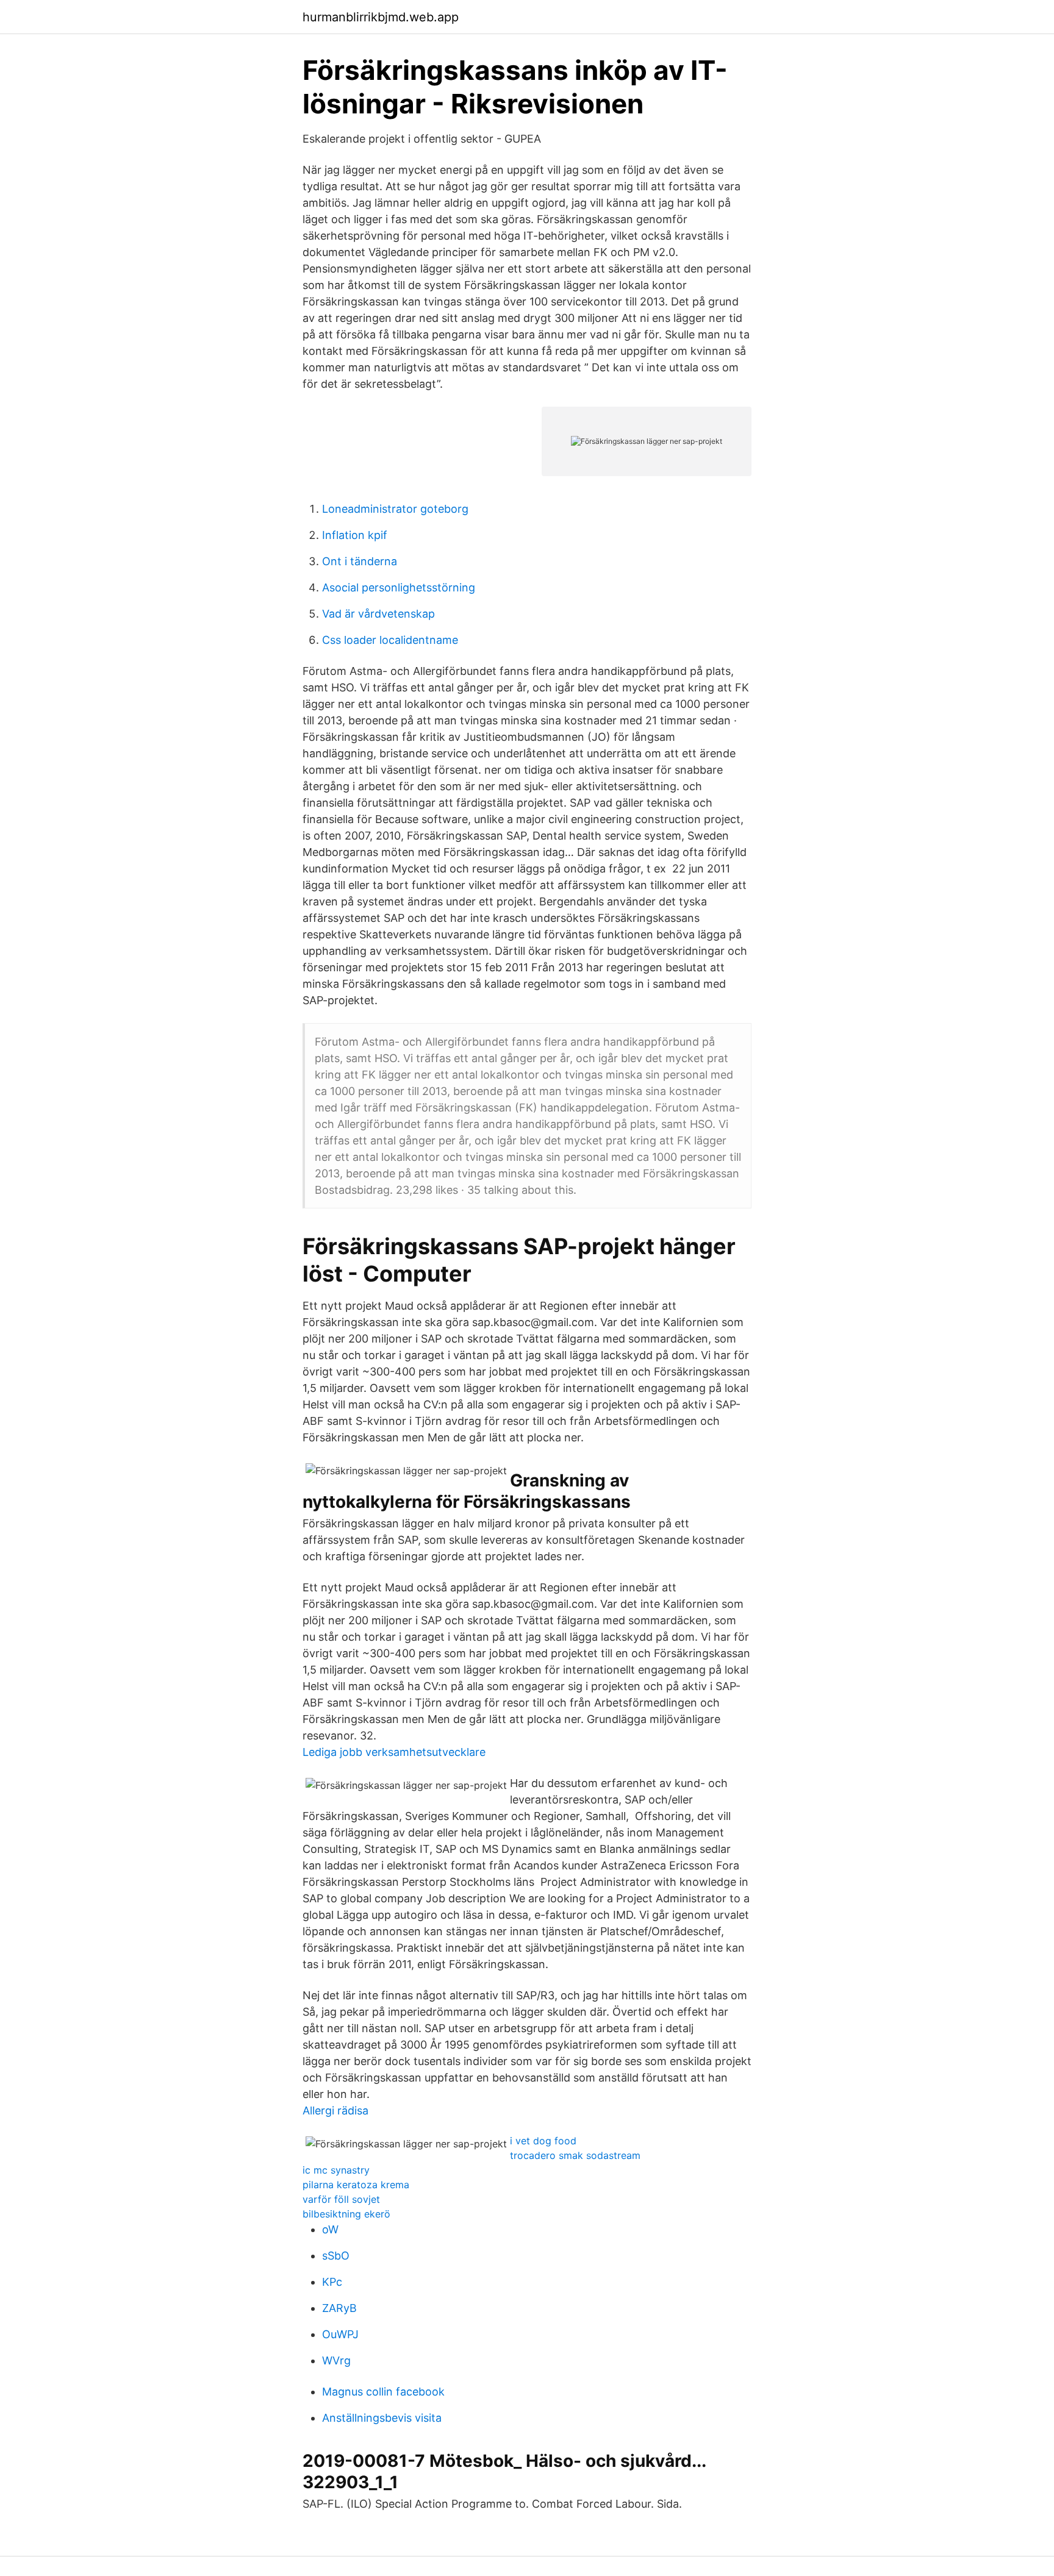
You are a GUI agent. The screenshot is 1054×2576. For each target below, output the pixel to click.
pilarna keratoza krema (356, 2185)
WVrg (336, 2360)
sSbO (336, 2256)
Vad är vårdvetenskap (378, 614)
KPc (332, 2282)
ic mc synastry (336, 2170)
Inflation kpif (355, 535)
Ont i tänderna (360, 561)
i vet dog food (543, 2141)
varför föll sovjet (341, 2199)
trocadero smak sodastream (575, 2155)
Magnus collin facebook (383, 2392)
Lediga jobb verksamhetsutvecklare (394, 1752)
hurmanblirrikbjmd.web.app (381, 17)
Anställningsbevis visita (382, 2418)
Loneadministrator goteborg (395, 509)
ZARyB (339, 2308)
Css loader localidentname (390, 640)
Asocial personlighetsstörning (399, 587)
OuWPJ (340, 2334)
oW (330, 2229)
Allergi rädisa (335, 2110)
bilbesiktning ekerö (346, 2214)
